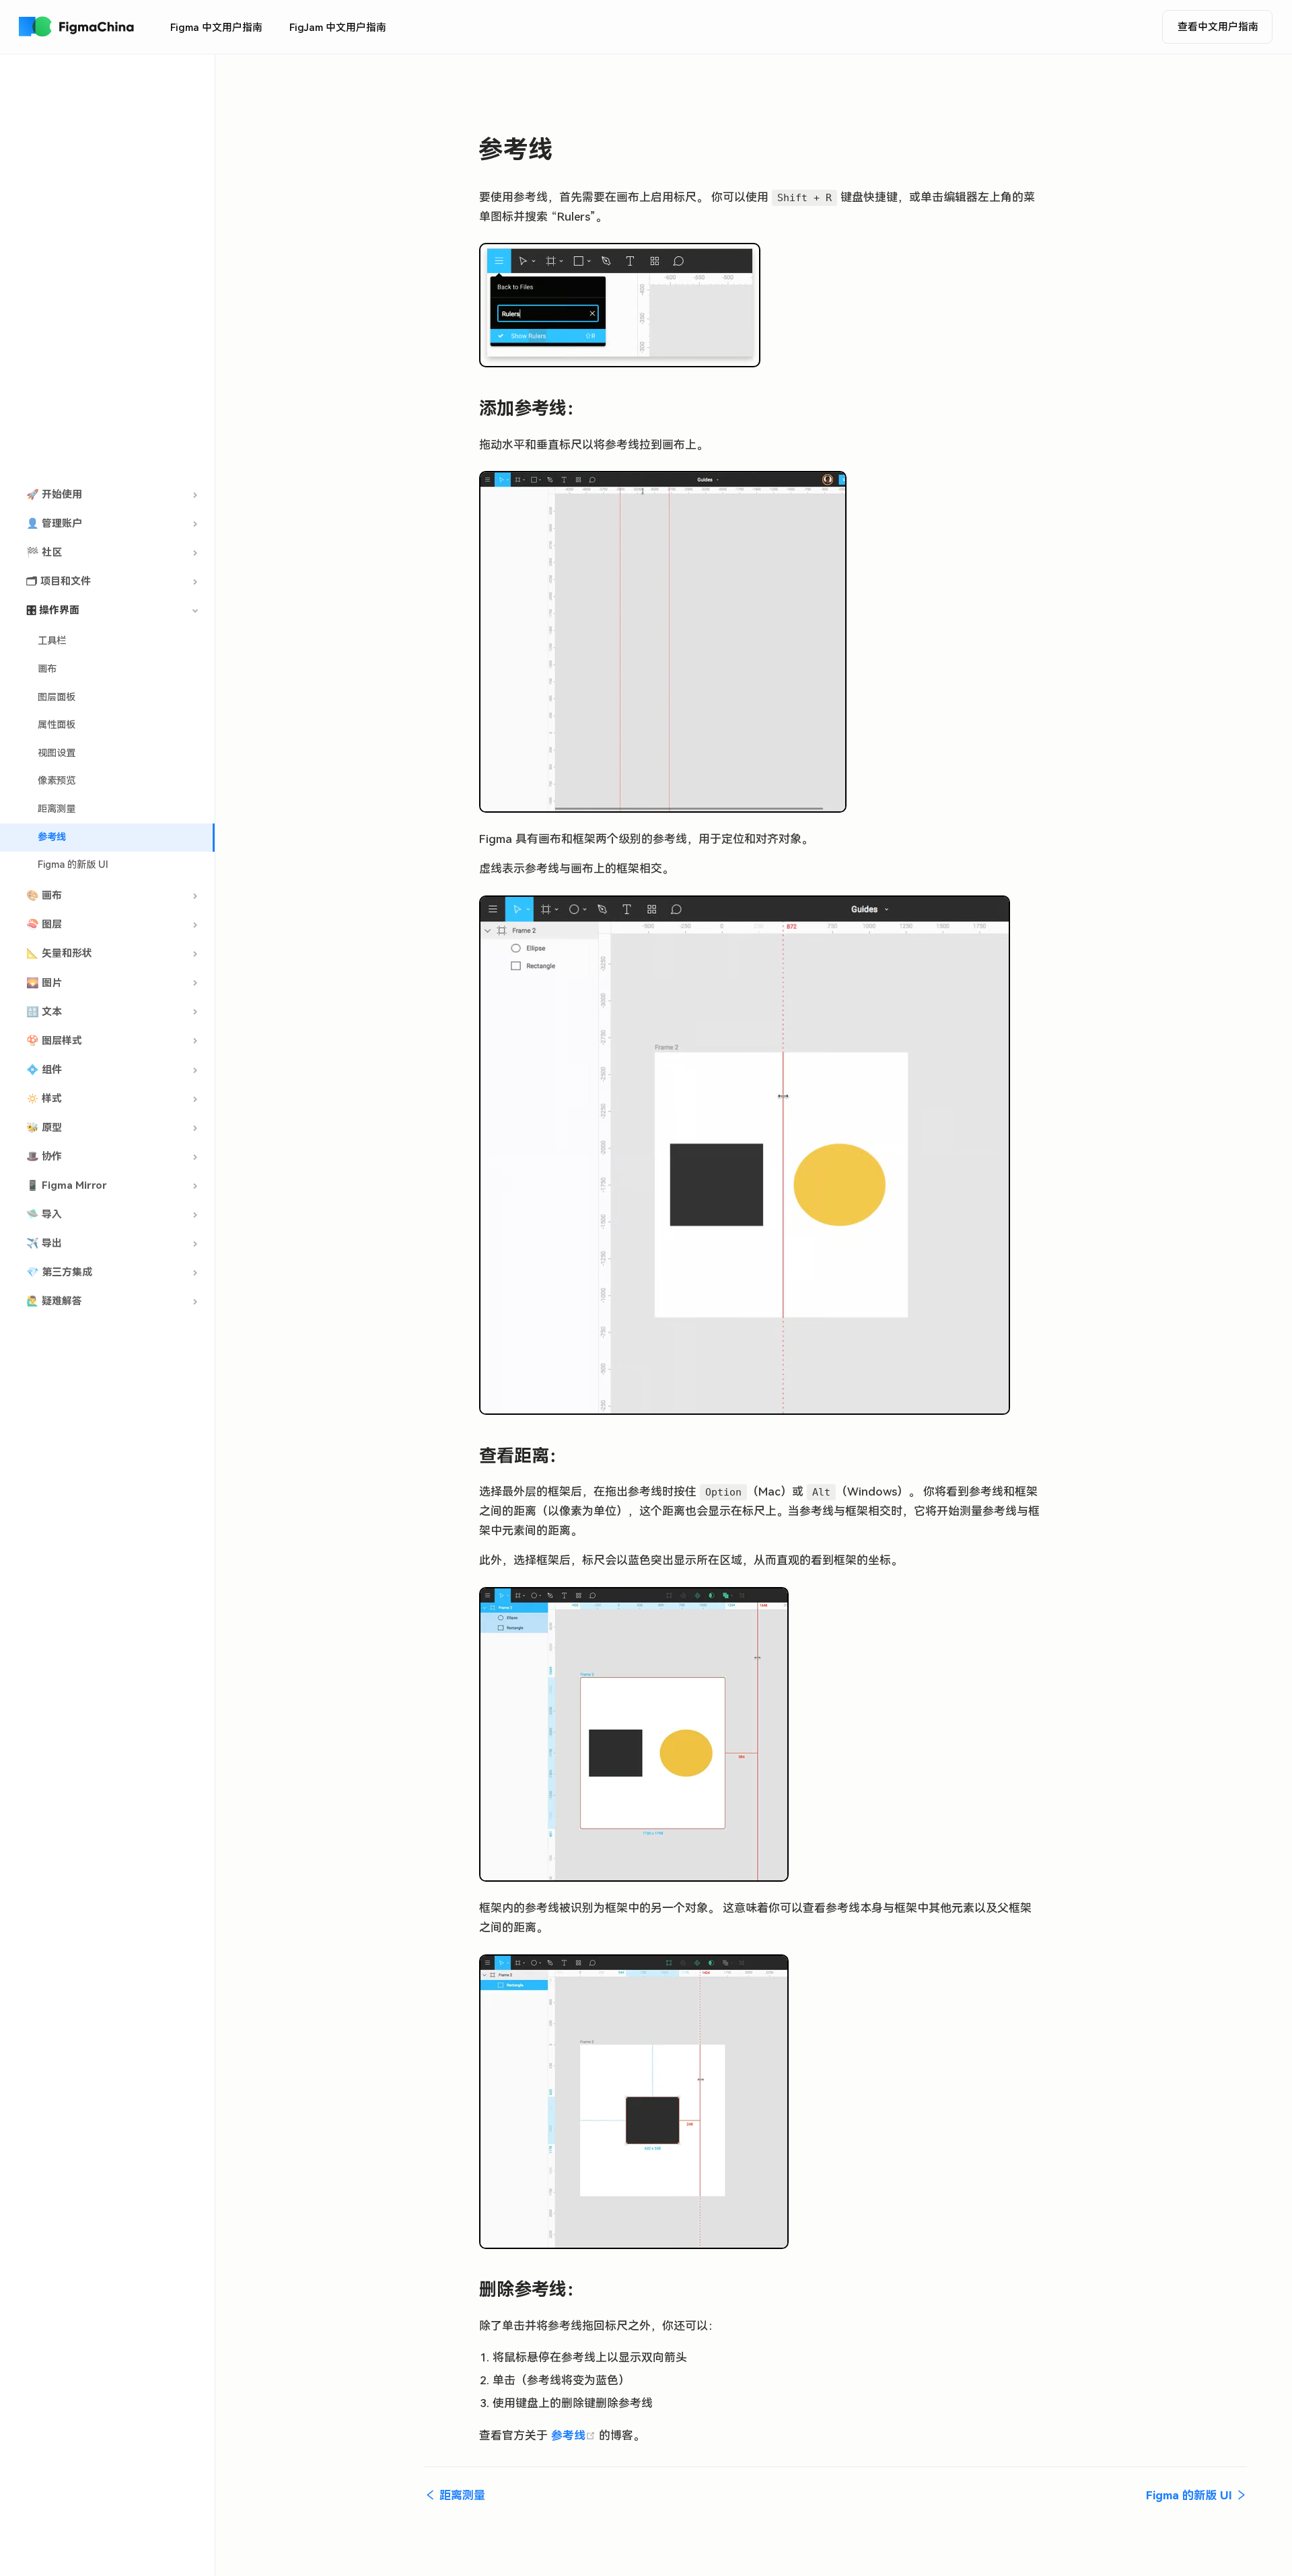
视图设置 (57, 753)
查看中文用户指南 (1218, 27)
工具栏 (52, 641)
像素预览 (57, 781)
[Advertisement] (107, 268)
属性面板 (57, 725)
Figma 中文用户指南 (216, 28)
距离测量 (57, 809)
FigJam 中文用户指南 (338, 28)
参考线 (52, 837)
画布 (47, 669)
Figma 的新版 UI (73, 865)
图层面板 (57, 697)
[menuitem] (216, 28)
